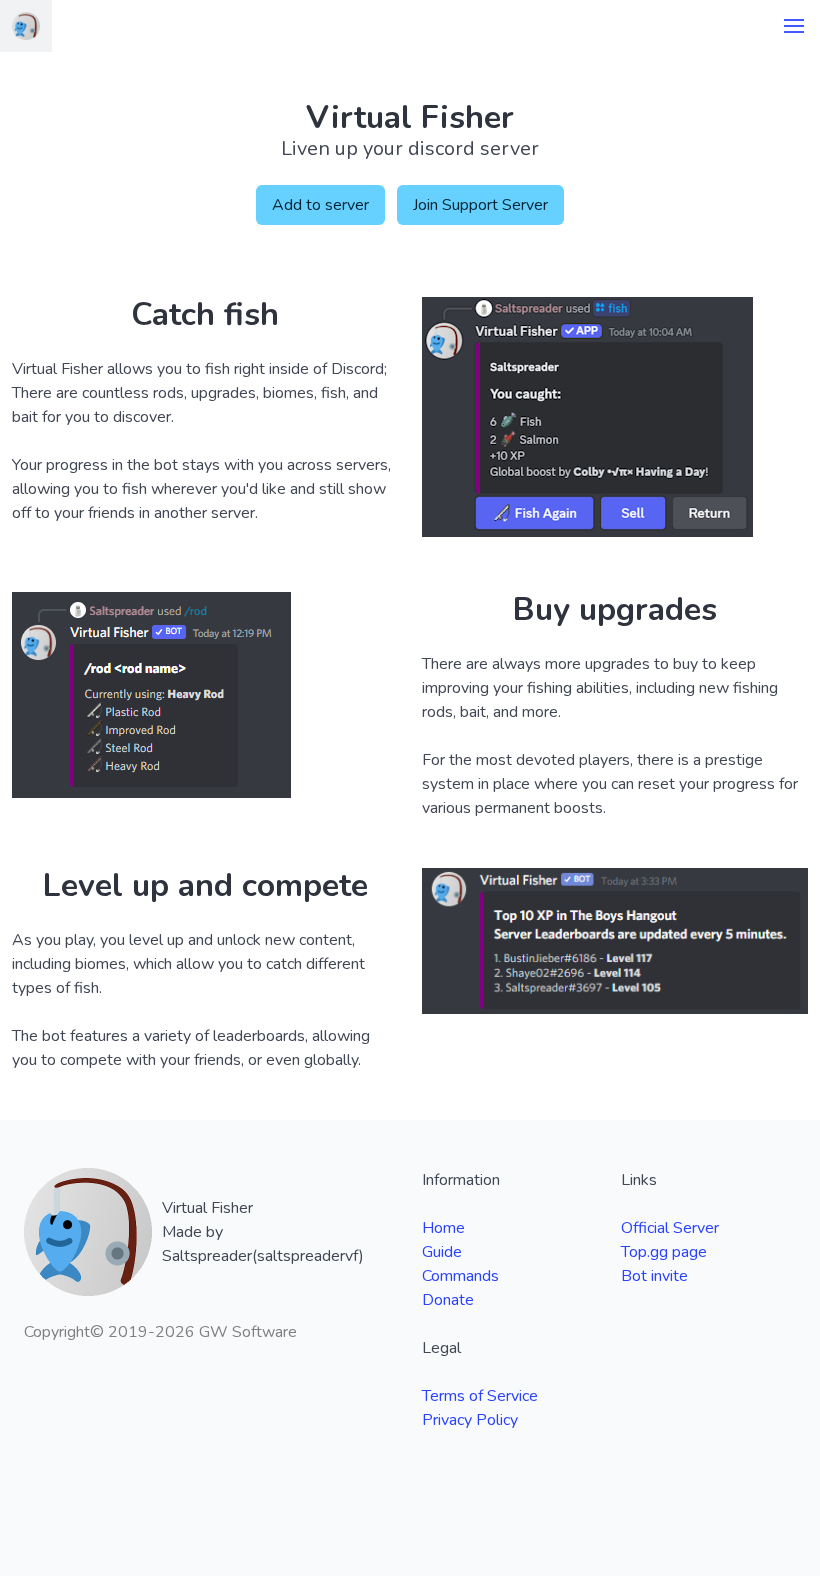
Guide (442, 1252)
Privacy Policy (470, 1420)
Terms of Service (480, 1396)
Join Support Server (480, 205)
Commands (460, 1276)
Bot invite (654, 1276)
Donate (448, 1300)
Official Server (670, 1228)
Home (443, 1228)
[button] (794, 26)
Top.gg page (664, 1252)
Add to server (320, 205)
